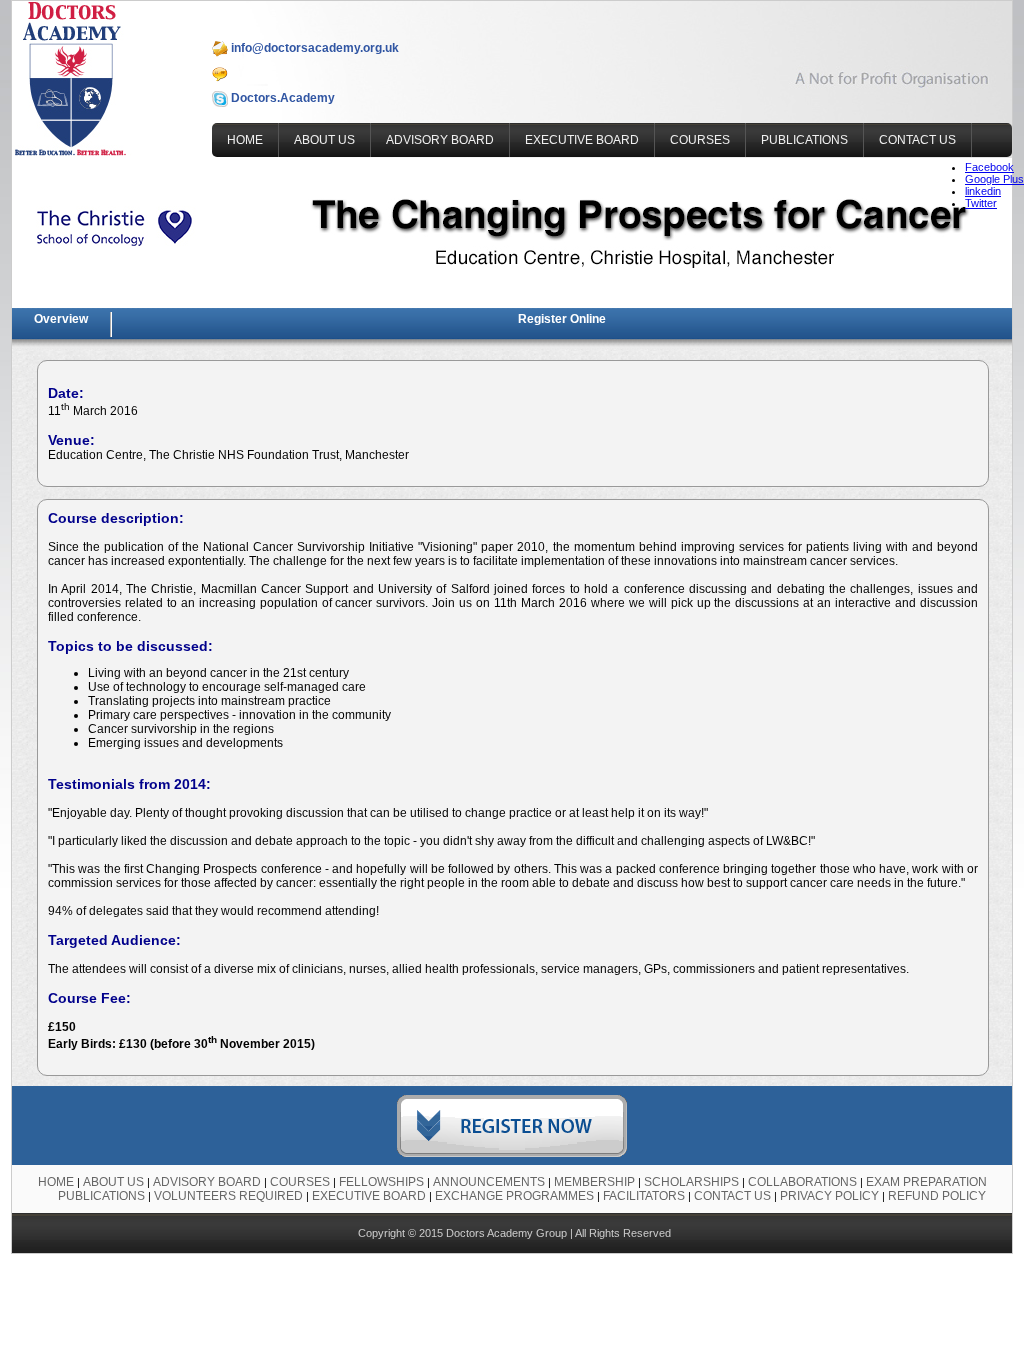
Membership (594, 1182)
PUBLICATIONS (804, 140)
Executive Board (369, 1196)
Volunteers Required (228, 1196)
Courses (300, 1182)
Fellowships (381, 1182)
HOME (245, 140)
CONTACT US (917, 140)
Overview (61, 319)
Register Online (562, 319)
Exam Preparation (926, 1182)
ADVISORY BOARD (440, 140)
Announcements (489, 1182)
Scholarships (691, 1182)
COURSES (700, 140)
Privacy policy (829, 1196)
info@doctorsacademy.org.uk (313, 48)
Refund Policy (937, 1196)
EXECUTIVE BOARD (582, 140)
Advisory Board (207, 1182)
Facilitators (644, 1196)
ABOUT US (324, 140)
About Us (113, 1182)
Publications (101, 1196)
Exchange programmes (514, 1196)
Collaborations (802, 1182)
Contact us (732, 1196)
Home (56, 1182)
